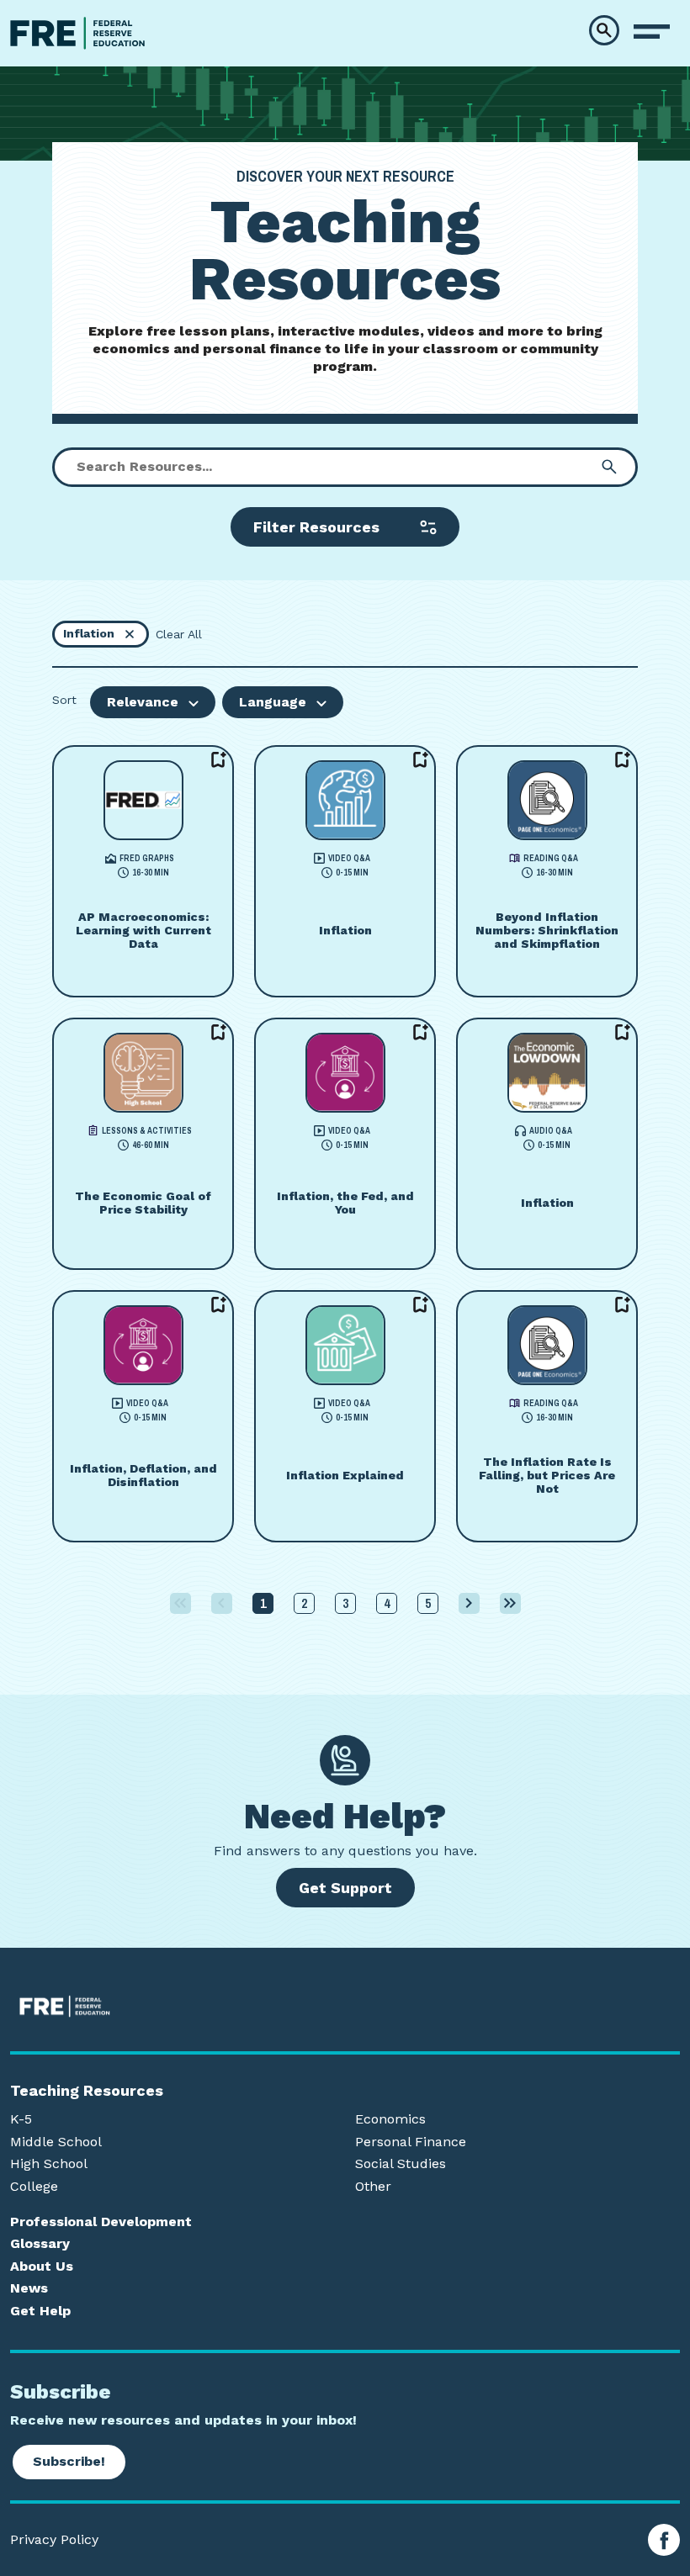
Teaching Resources (87, 2091)
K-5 (21, 2119)
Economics (390, 2119)
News (29, 2288)
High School (49, 2164)
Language (273, 702)
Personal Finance (411, 2142)
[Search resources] (609, 467)
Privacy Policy (54, 2540)
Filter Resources (316, 527)
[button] (604, 30)
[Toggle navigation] (652, 32)
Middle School (56, 2142)
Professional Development (101, 2222)
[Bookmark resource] (219, 760)
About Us (42, 2267)
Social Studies (401, 2164)
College (34, 2187)
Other (373, 2187)
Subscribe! (69, 2461)
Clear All (179, 634)
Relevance (143, 702)
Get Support (345, 1888)
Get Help (40, 2311)
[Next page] (469, 1603)
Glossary (40, 2244)
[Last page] (510, 1603)
